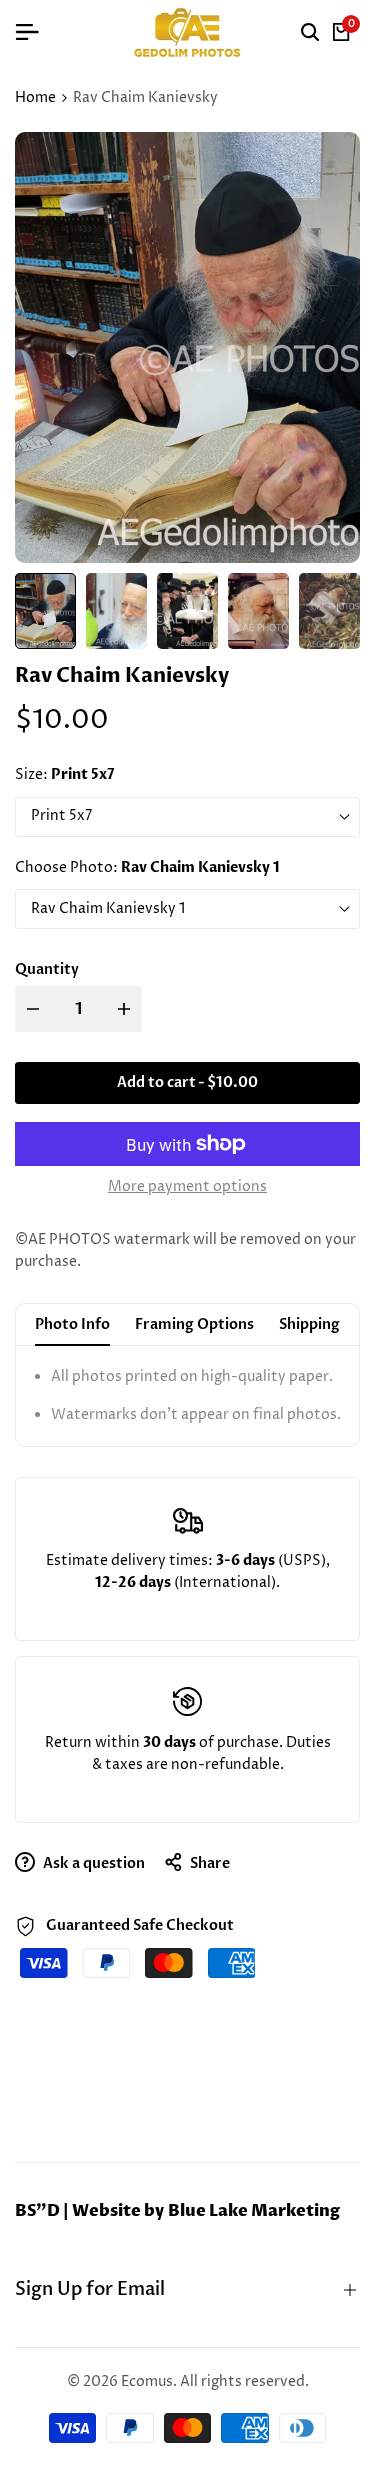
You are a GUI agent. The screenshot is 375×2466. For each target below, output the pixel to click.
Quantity (47, 969)
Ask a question (92, 1863)
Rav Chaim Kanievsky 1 (108, 908)
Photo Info (72, 1324)
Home (35, 97)
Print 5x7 (61, 815)
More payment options (187, 1186)
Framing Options (194, 1324)
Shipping (309, 1324)
